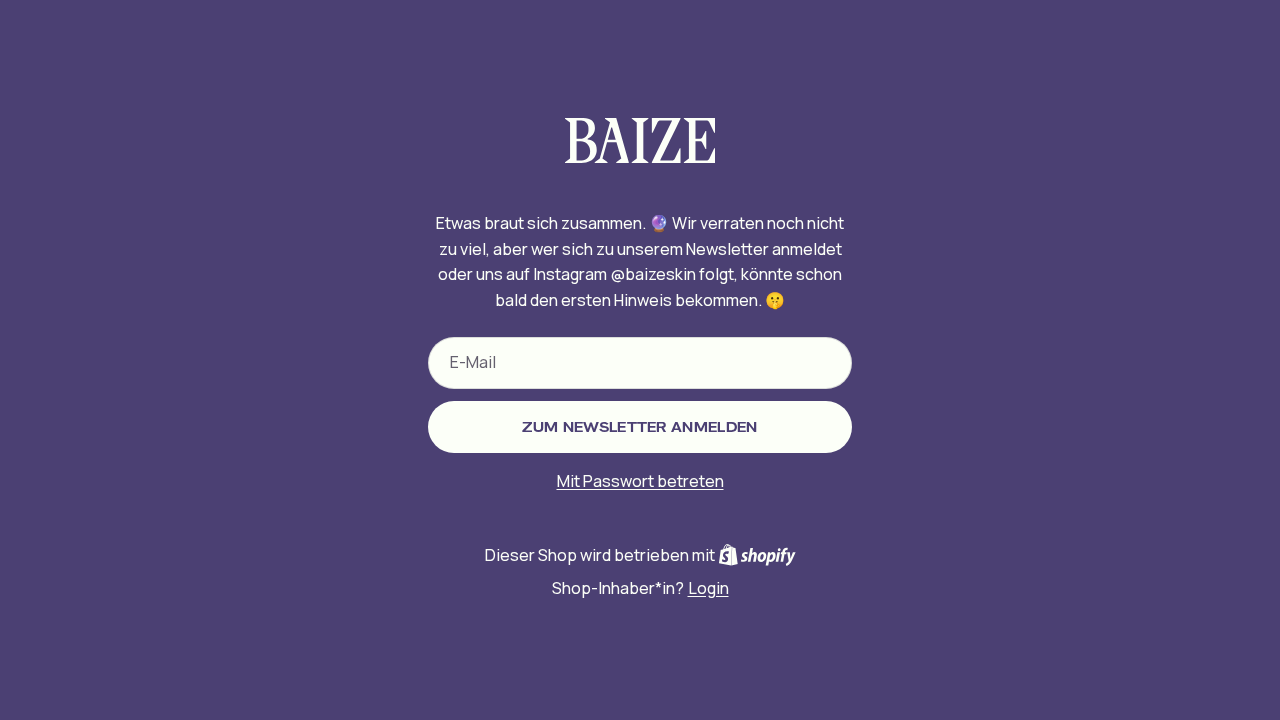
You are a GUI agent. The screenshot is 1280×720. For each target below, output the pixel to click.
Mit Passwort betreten (640, 481)
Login (708, 588)
